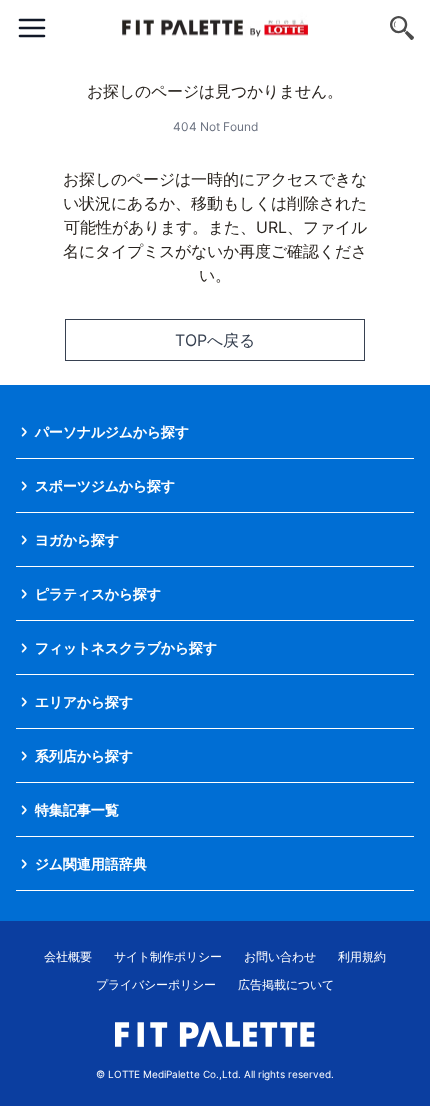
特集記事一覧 (77, 809)
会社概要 (68, 956)
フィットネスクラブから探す (126, 647)
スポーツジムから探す (105, 485)
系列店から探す (84, 755)
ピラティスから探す (98, 593)
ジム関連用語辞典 (91, 863)
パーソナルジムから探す (112, 431)
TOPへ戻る (215, 340)
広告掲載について (286, 984)
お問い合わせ (280, 956)
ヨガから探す (77, 539)
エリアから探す (84, 701)
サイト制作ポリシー (168, 956)
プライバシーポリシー (156, 984)
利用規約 (362, 956)
